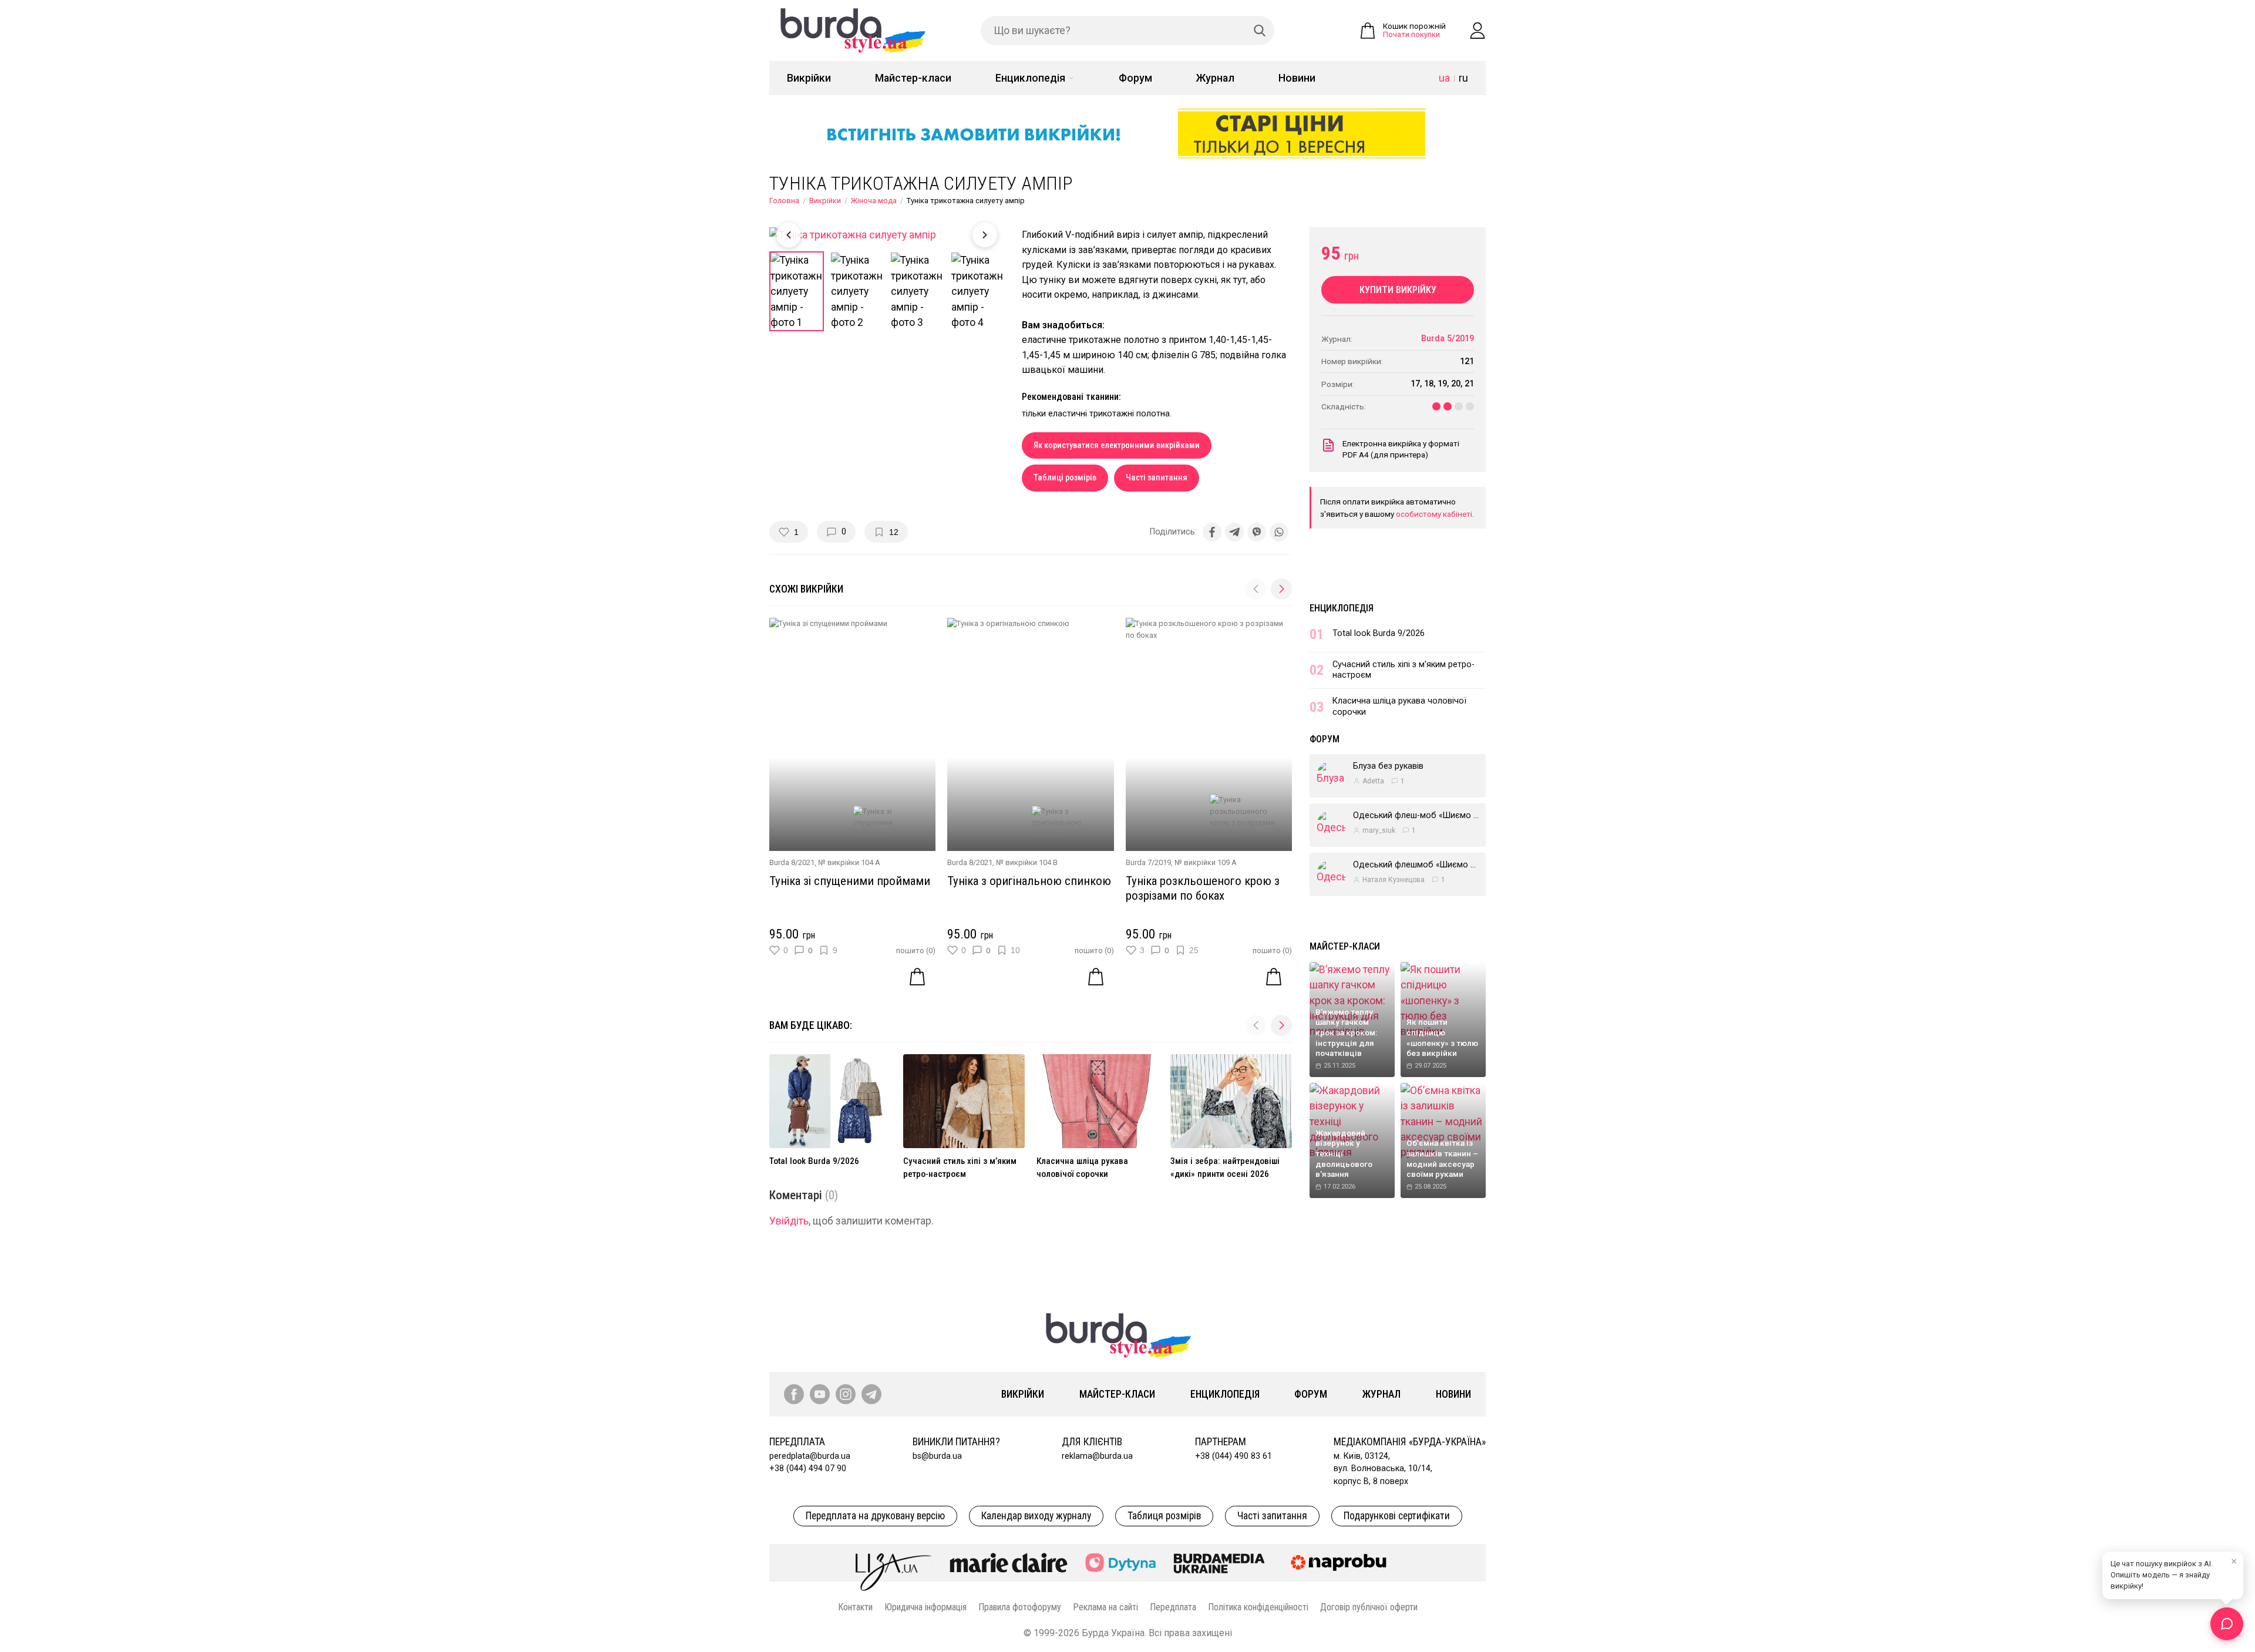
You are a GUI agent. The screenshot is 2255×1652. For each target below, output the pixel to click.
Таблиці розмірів (1065, 478)
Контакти (855, 1607)
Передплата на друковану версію (875, 1516)
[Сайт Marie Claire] (1009, 1563)
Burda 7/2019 (1148, 862)
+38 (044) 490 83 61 (1233, 1456)
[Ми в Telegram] (871, 1394)
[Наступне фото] (985, 235)
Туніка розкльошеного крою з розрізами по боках (1203, 888)
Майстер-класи (913, 78)
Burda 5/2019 (1448, 339)
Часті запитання (1157, 478)
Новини (1297, 78)
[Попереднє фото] (789, 235)
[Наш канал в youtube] (820, 1394)
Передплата (1173, 1607)
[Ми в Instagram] (846, 1394)
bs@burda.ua (937, 1456)
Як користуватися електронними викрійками (1117, 445)
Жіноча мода (874, 201)
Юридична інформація (925, 1607)
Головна (784, 201)
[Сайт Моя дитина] (1120, 1562)
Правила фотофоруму (1020, 1607)
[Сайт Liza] (894, 1563)
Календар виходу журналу (1036, 1516)
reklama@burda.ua (1097, 1456)
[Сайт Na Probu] (1341, 1563)
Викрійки (809, 78)
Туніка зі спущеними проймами (850, 881)
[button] (1281, 589)
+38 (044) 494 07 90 (808, 1468)
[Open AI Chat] (2227, 1624)
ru (1463, 78)
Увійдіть (789, 1221)
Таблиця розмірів (1164, 1516)
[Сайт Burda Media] (1219, 1563)
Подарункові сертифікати (1397, 1516)
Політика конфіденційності (1258, 1607)
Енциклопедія (1030, 78)
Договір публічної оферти (1369, 1607)
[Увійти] (1477, 31)
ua (1444, 78)
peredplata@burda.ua (810, 1456)
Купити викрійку (1398, 290)
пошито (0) (916, 951)
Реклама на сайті (1105, 1607)
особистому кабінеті (1434, 514)
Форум (1135, 78)
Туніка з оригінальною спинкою (1029, 881)
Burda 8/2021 (792, 862)
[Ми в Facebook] (794, 1394)
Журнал (1215, 78)
